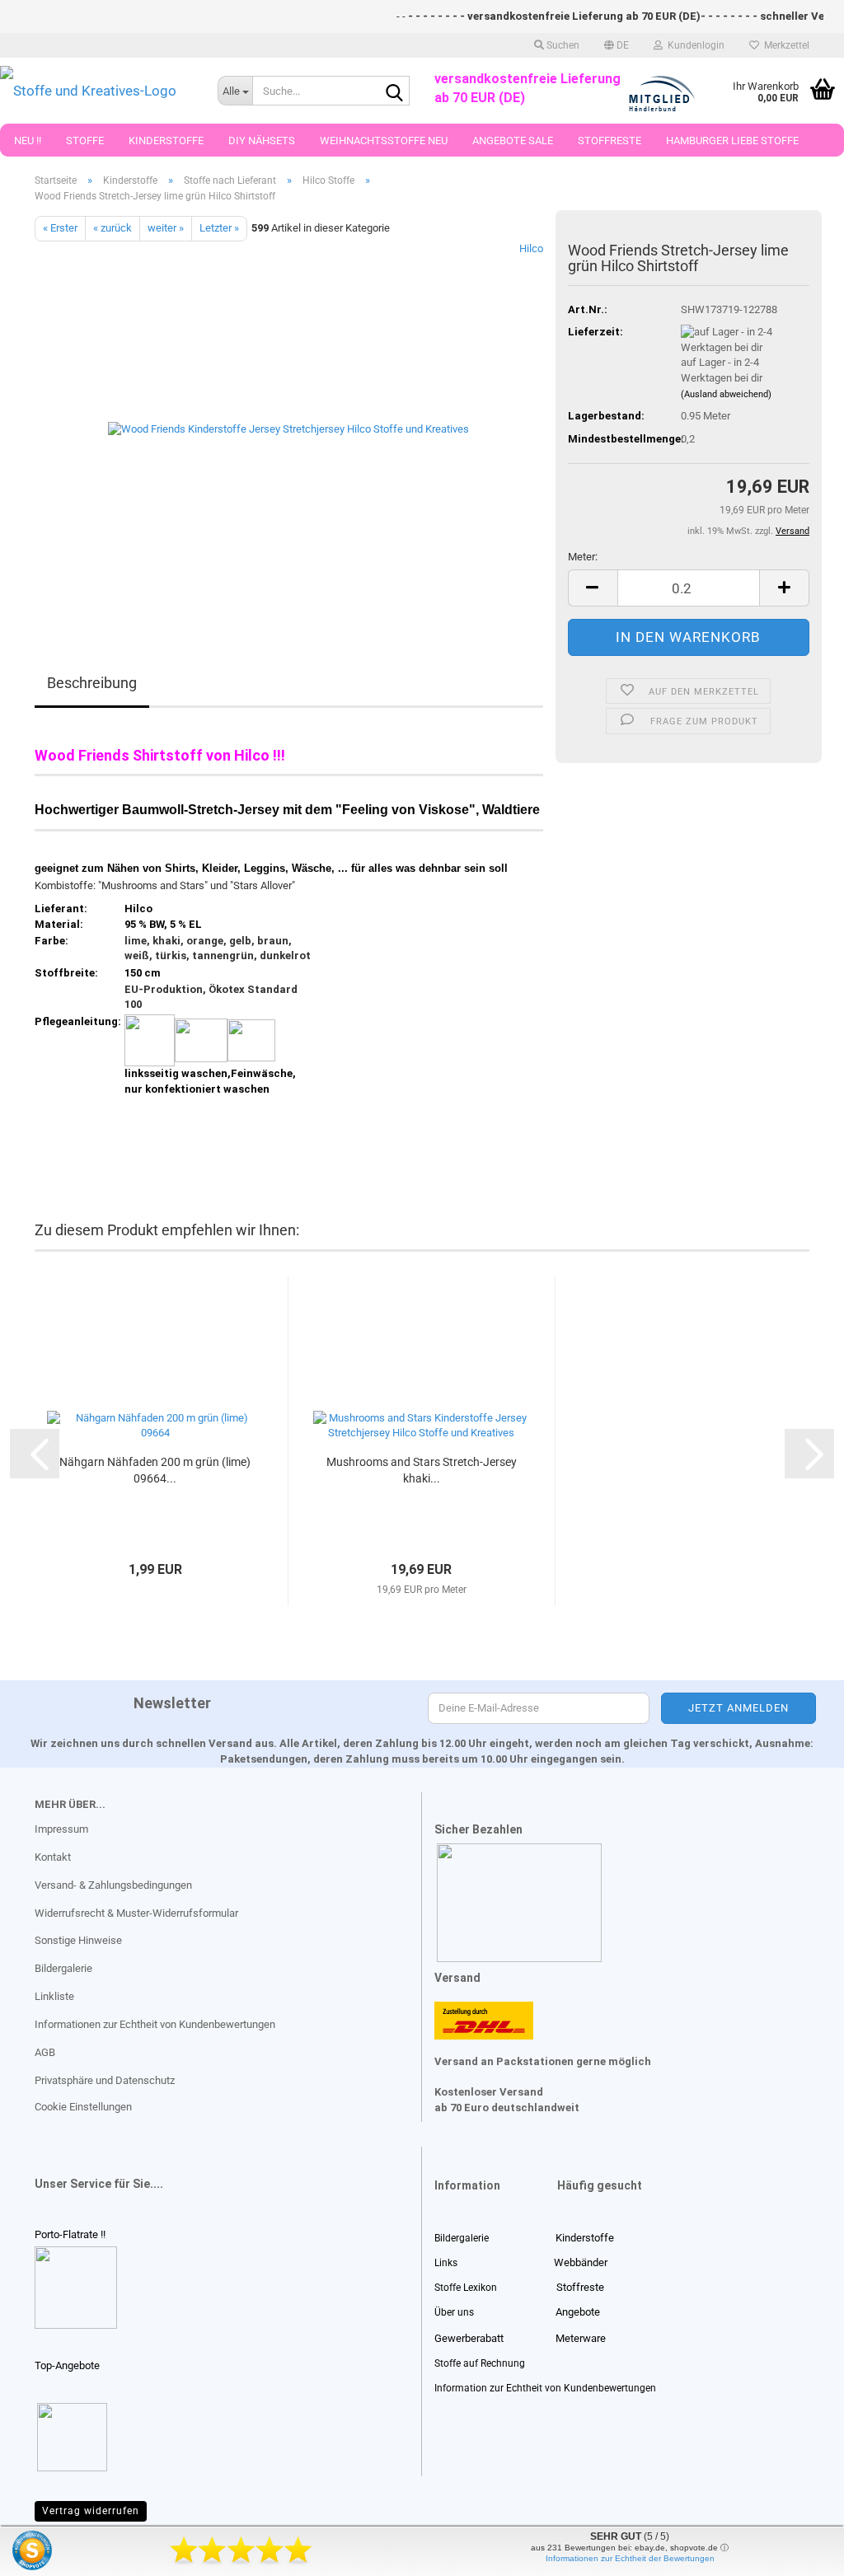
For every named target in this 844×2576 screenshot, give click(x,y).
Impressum (61, 1829)
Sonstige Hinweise (78, 1940)
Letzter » (219, 228)
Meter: (583, 557)
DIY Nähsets (262, 141)
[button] (617, 45)
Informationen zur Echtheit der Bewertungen (630, 2558)
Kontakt (53, 1857)
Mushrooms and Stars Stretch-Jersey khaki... (422, 1470)
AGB (45, 2052)
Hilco (531, 248)
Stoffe (85, 141)
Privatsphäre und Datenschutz (105, 2080)
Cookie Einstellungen (83, 2107)
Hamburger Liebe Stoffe (732, 141)
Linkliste (54, 1996)
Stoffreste (610, 141)
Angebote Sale (513, 141)
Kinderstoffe (166, 141)
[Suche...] (394, 91)
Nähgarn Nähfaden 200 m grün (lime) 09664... (155, 1470)
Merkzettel (784, 45)
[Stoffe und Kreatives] (96, 91)
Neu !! (28, 141)
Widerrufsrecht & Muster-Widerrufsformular (136, 1913)
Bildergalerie (63, 1968)
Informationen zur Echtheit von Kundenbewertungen (155, 2024)
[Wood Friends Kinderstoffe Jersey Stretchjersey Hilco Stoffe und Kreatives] (288, 426)
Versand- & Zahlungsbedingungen (113, 1885)
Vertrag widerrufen (91, 2511)
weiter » (166, 228)
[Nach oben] (45, 2551)
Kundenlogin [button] (694, 45)
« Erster (60, 228)
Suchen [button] (562, 45)
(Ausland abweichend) (726, 394)
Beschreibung (92, 683)
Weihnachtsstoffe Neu (384, 141)
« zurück (113, 228)
